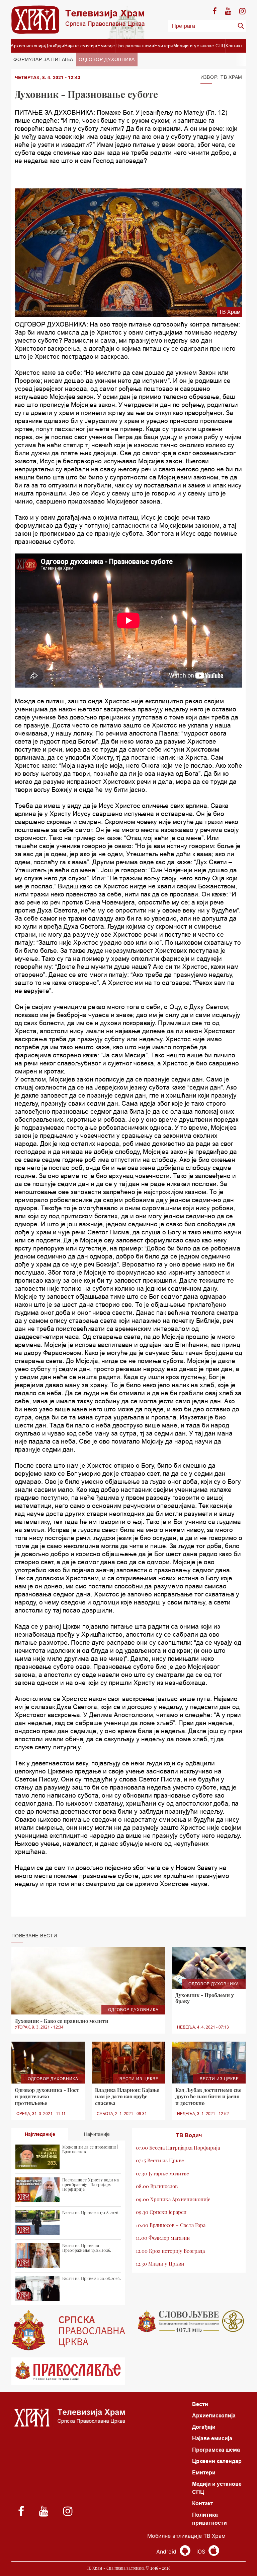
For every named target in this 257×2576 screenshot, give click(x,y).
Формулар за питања (43, 59)
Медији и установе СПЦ (199, 46)
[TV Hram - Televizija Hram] (78, 20)
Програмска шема (135, 46)
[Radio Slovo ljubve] (189, 2321)
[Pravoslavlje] (68, 2371)
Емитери (164, 46)
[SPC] (68, 2330)
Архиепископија (28, 46)
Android (167, 2552)
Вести (200, 2404)
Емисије (106, 46)
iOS (202, 2552)
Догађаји (55, 46)
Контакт (234, 46)
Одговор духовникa (107, 59)
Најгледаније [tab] (40, 2134)
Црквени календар (217, 2461)
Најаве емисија (81, 46)
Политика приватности (209, 2519)
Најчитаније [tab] (97, 2134)
